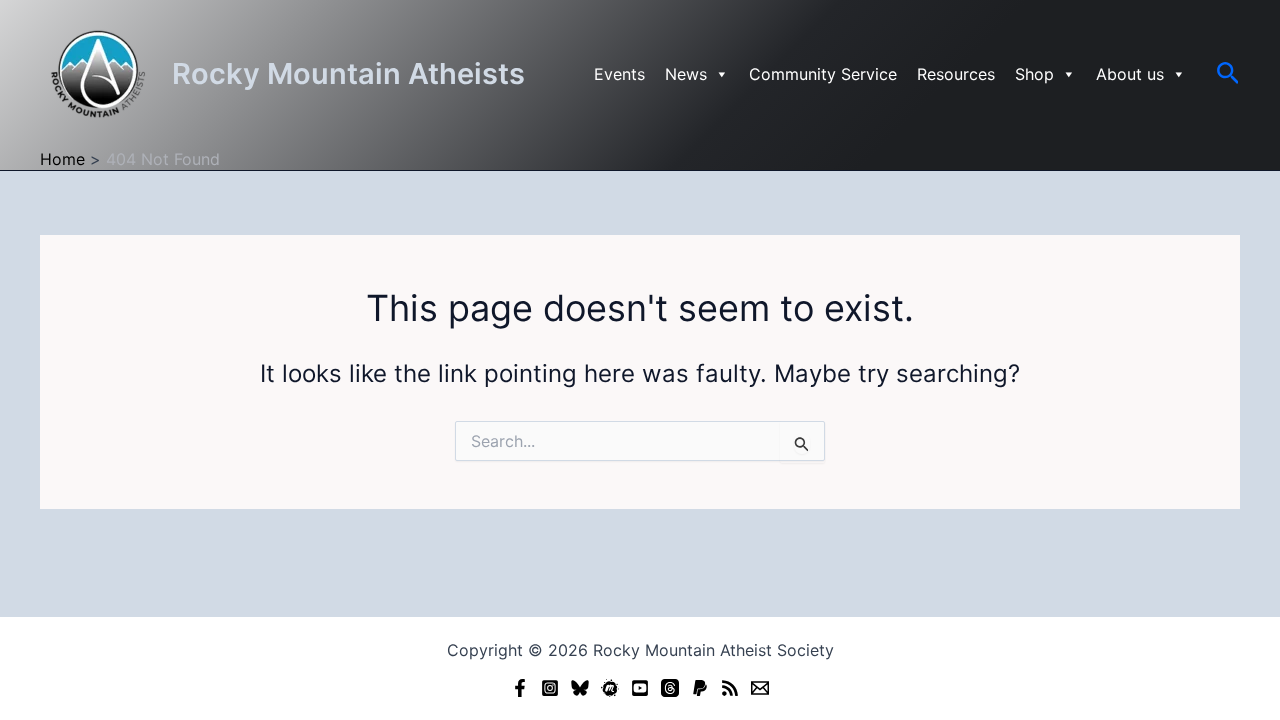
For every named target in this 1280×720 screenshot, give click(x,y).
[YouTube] (640, 688)
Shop (1034, 74)
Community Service (823, 74)
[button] (1228, 74)
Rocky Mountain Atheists (348, 73)
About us (1130, 74)
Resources (956, 74)
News (686, 74)
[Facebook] (520, 688)
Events (619, 74)
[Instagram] (550, 688)
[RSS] (730, 688)
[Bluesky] (580, 688)
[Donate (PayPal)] (700, 688)
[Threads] (670, 688)
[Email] (760, 688)
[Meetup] (610, 688)
